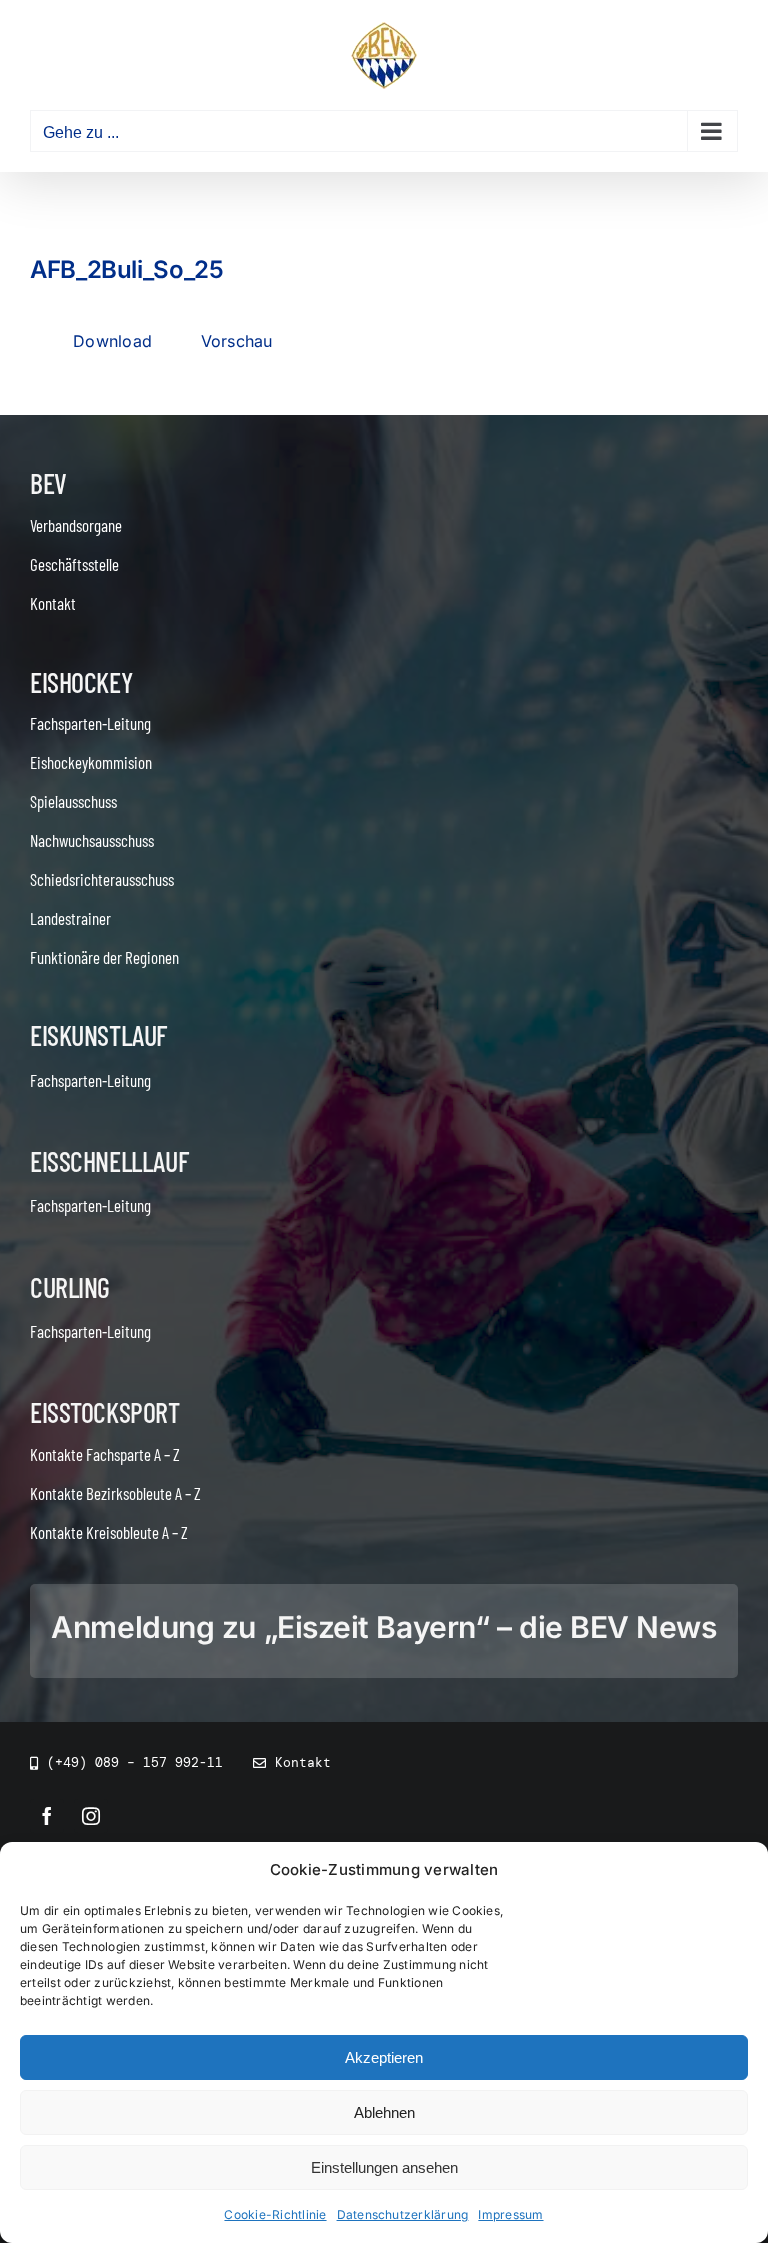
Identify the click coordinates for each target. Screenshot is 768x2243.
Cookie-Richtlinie (275, 2214)
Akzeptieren (384, 2057)
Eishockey (81, 682)
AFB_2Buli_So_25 (127, 269)
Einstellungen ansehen (384, 2167)
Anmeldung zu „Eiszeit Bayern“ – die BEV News (383, 1627)
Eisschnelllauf (109, 1161)
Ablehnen (384, 2112)
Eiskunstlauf (98, 1035)
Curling (70, 1287)
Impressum (510, 2214)
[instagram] (91, 1816)
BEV (48, 483)
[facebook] (47, 1816)
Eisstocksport (105, 1412)
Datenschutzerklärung (403, 2214)
